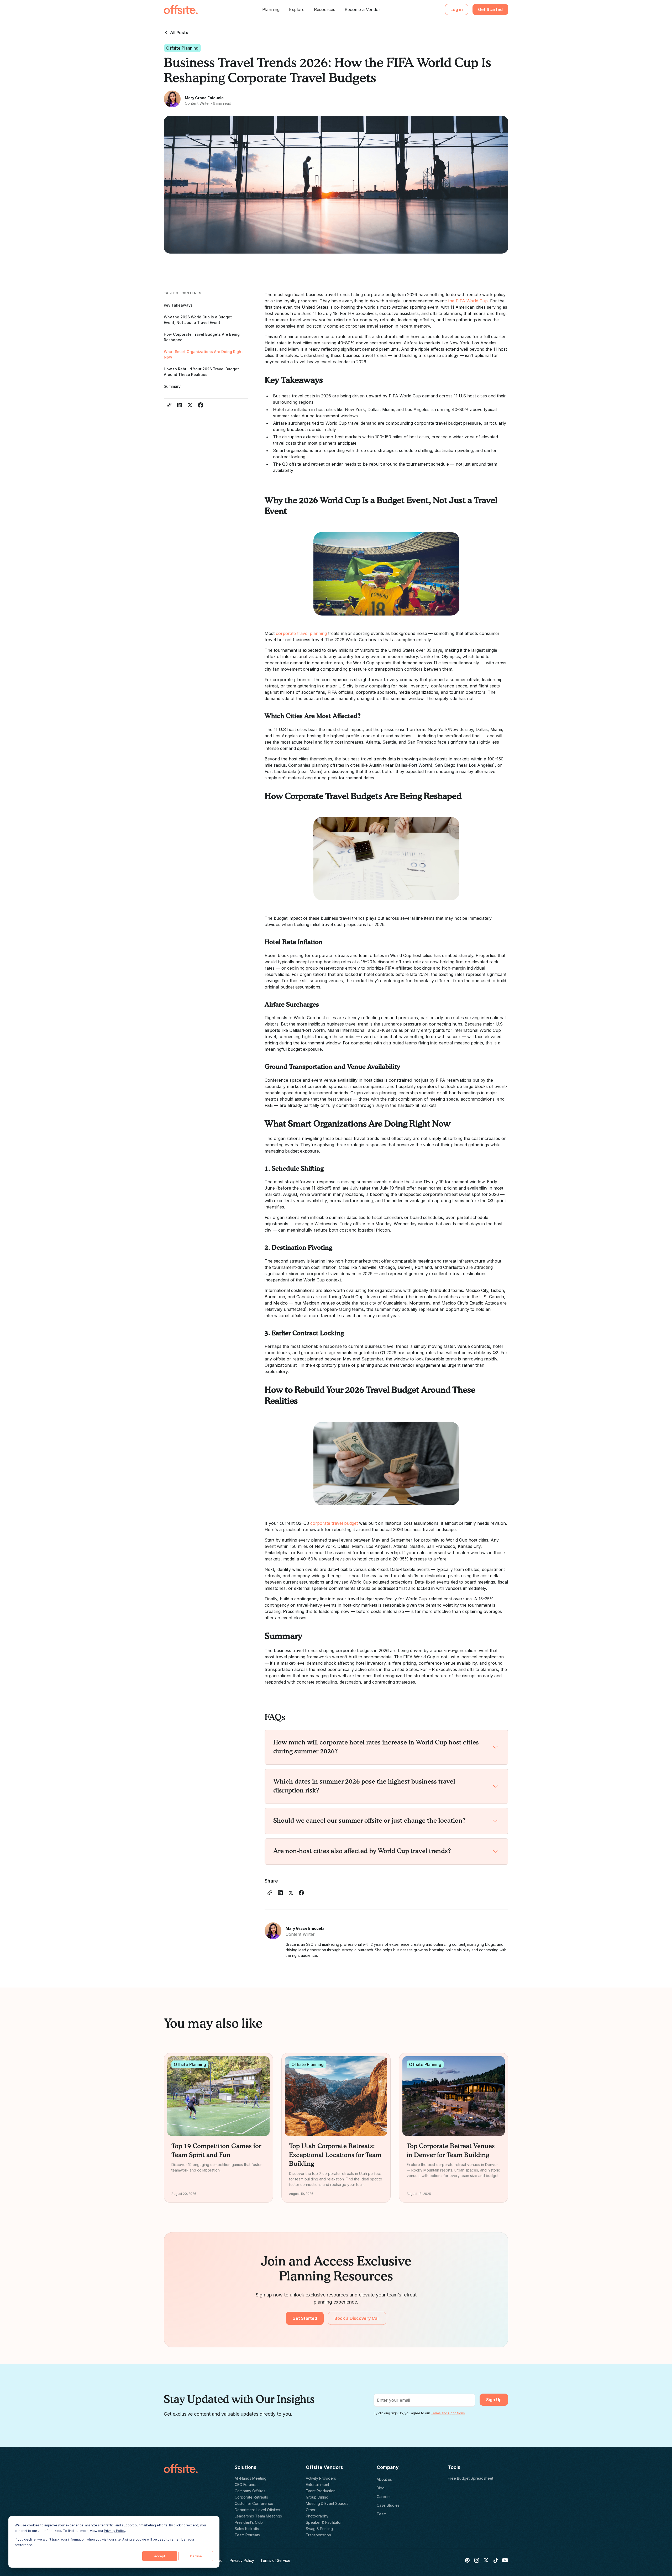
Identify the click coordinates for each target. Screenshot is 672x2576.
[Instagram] (477, 2560)
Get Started (490, 9)
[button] (271, 9)
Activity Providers (321, 2478)
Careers (384, 2497)
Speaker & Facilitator (324, 2522)
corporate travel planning (301, 633)
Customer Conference (254, 2503)
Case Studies (388, 2505)
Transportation (318, 2535)
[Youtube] (505, 2560)
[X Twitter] (486, 2560)
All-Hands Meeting (251, 2478)
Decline (196, 2556)
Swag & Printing (319, 2529)
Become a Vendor (363, 9)
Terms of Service (275, 2560)
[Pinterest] (467, 2560)
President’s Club (249, 2522)
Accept (160, 2556)
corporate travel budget (334, 1523)
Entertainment (317, 2485)
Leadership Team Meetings (258, 2516)
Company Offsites (250, 2491)
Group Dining (317, 2497)
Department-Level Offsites (257, 2510)
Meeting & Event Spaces (327, 2503)
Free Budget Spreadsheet (471, 2478)
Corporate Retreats (251, 2497)
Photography (317, 2516)
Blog (381, 2488)
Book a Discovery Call (357, 2318)
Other (311, 2510)
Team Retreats (247, 2535)
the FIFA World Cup (468, 301)
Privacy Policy (115, 2531)
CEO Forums (245, 2485)
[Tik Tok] (496, 2560)
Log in (457, 9)
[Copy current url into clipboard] (169, 405)
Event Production (321, 2491)
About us (384, 2479)
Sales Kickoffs (247, 2529)
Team (382, 2514)
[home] (181, 9)
